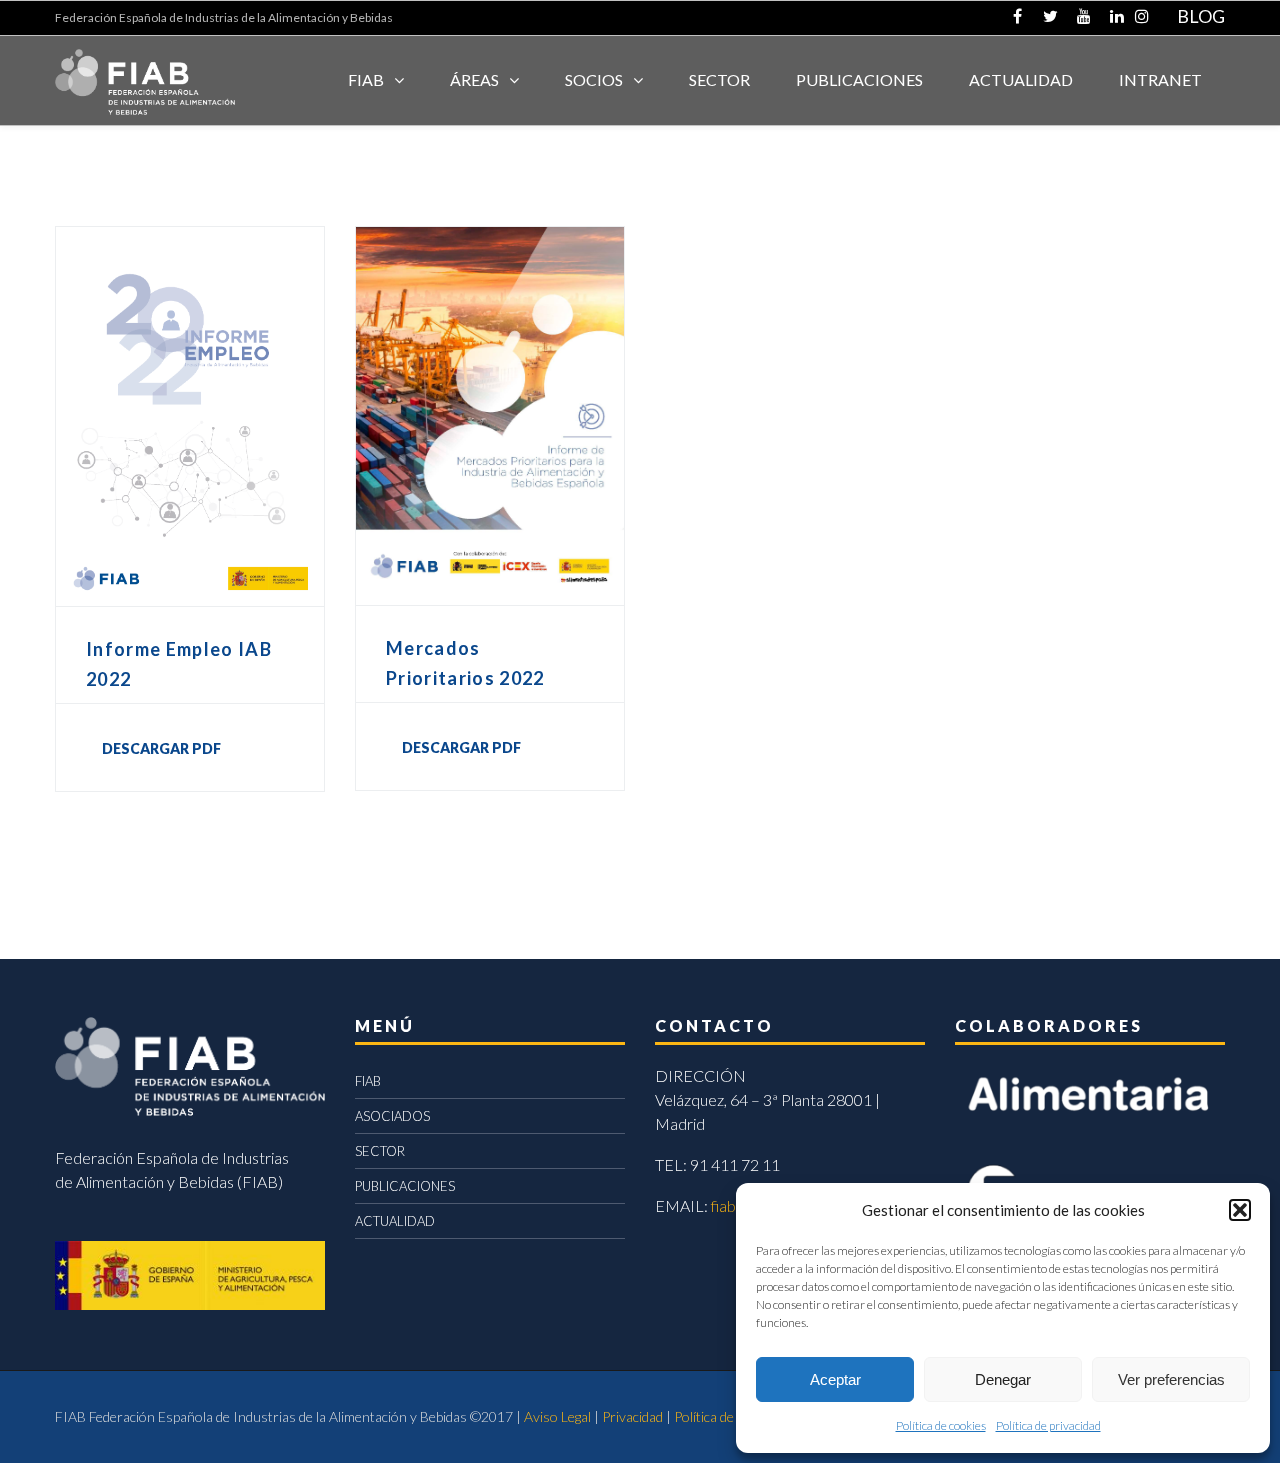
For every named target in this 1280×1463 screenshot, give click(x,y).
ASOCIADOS (392, 1116)
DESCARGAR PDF (161, 748)
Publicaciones (859, 79)
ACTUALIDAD (1021, 79)
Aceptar (835, 1379)
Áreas (474, 79)
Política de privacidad (1048, 1425)
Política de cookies (941, 1425)
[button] (1240, 1210)
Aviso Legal (557, 1416)
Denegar (1003, 1379)
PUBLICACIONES (405, 1186)
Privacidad (632, 1416)
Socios (594, 79)
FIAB (366, 79)
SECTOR (719, 79)
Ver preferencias (1171, 1379)
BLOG (1201, 16)
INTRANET (1160, 79)
